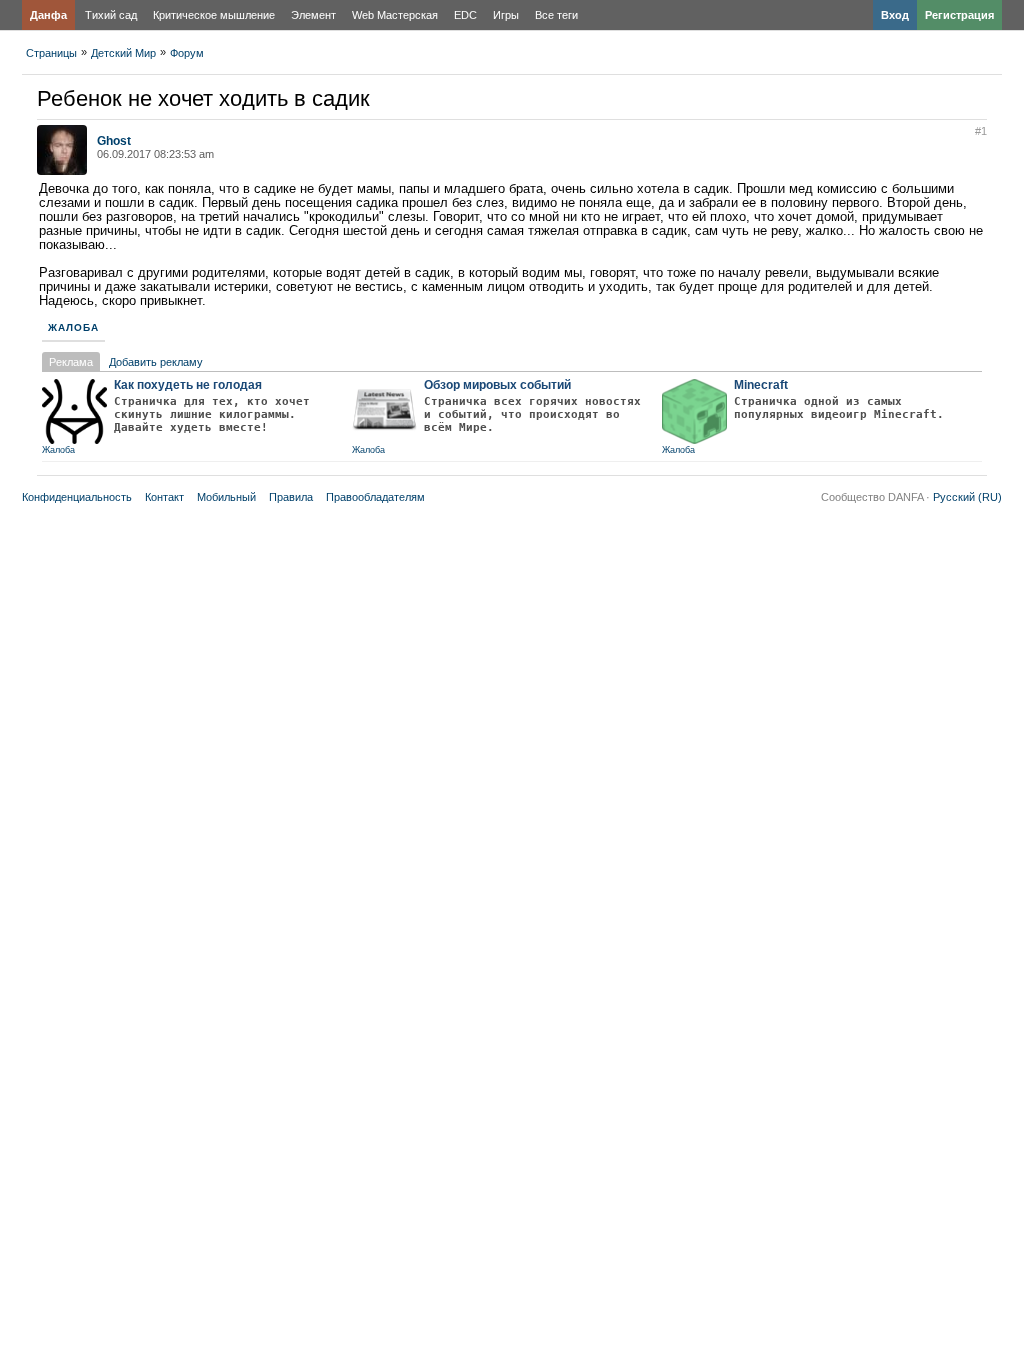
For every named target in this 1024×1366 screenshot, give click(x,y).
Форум (187, 53)
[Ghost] (62, 171)
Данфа (48, 15)
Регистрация (959, 15)
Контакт (164, 497)
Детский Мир (123, 53)
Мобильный (226, 497)
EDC (465, 15)
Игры (506, 15)
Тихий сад (111, 15)
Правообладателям (375, 497)
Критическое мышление (214, 15)
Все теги (556, 15)
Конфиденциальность (77, 497)
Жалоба (73, 327)
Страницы (51, 53)
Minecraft (761, 385)
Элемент (313, 15)
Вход (895, 15)
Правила (291, 497)
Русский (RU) (967, 497)
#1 (981, 131)
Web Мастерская (395, 15)
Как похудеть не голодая (188, 385)
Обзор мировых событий (497, 385)
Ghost (114, 141)
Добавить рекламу (156, 362)
